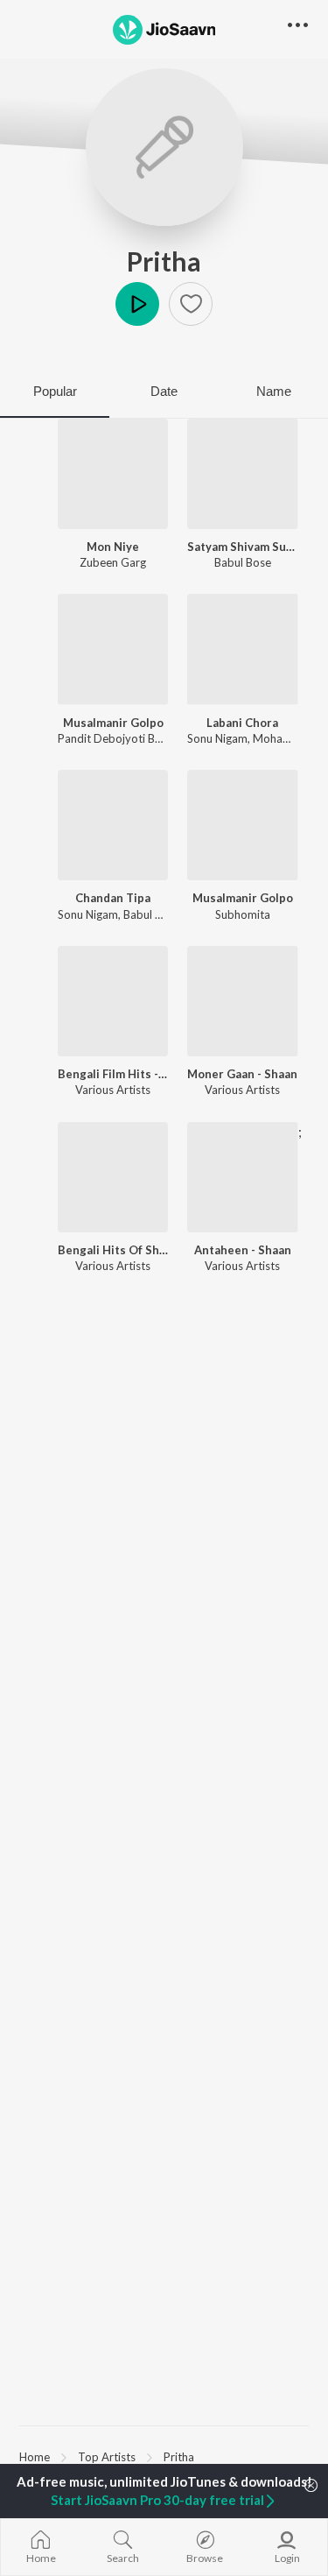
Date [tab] (164, 391)
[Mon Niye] (113, 474)
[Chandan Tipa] (113, 825)
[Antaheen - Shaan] (242, 1177)
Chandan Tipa (113, 898)
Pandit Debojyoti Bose (115, 738)
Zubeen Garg (113, 562)
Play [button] (137, 304)
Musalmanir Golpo (113, 723)
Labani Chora (242, 723)
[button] (191, 304)
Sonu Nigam (217, 738)
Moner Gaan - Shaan (242, 1074)
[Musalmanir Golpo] (113, 649)
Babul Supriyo (159, 914)
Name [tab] (274, 391)
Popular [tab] (55, 391)
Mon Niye (113, 547)
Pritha (164, 261)
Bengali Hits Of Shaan (113, 1250)
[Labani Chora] (242, 649)
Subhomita (243, 914)
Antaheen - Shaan (243, 1250)
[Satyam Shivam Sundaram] (242, 474)
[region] (164, 2456)
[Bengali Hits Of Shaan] (113, 1177)
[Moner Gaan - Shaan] (242, 1001)
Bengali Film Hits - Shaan (113, 1074)
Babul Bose (243, 562)
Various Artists (113, 1090)
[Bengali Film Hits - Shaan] (113, 1001)
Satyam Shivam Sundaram (242, 547)
